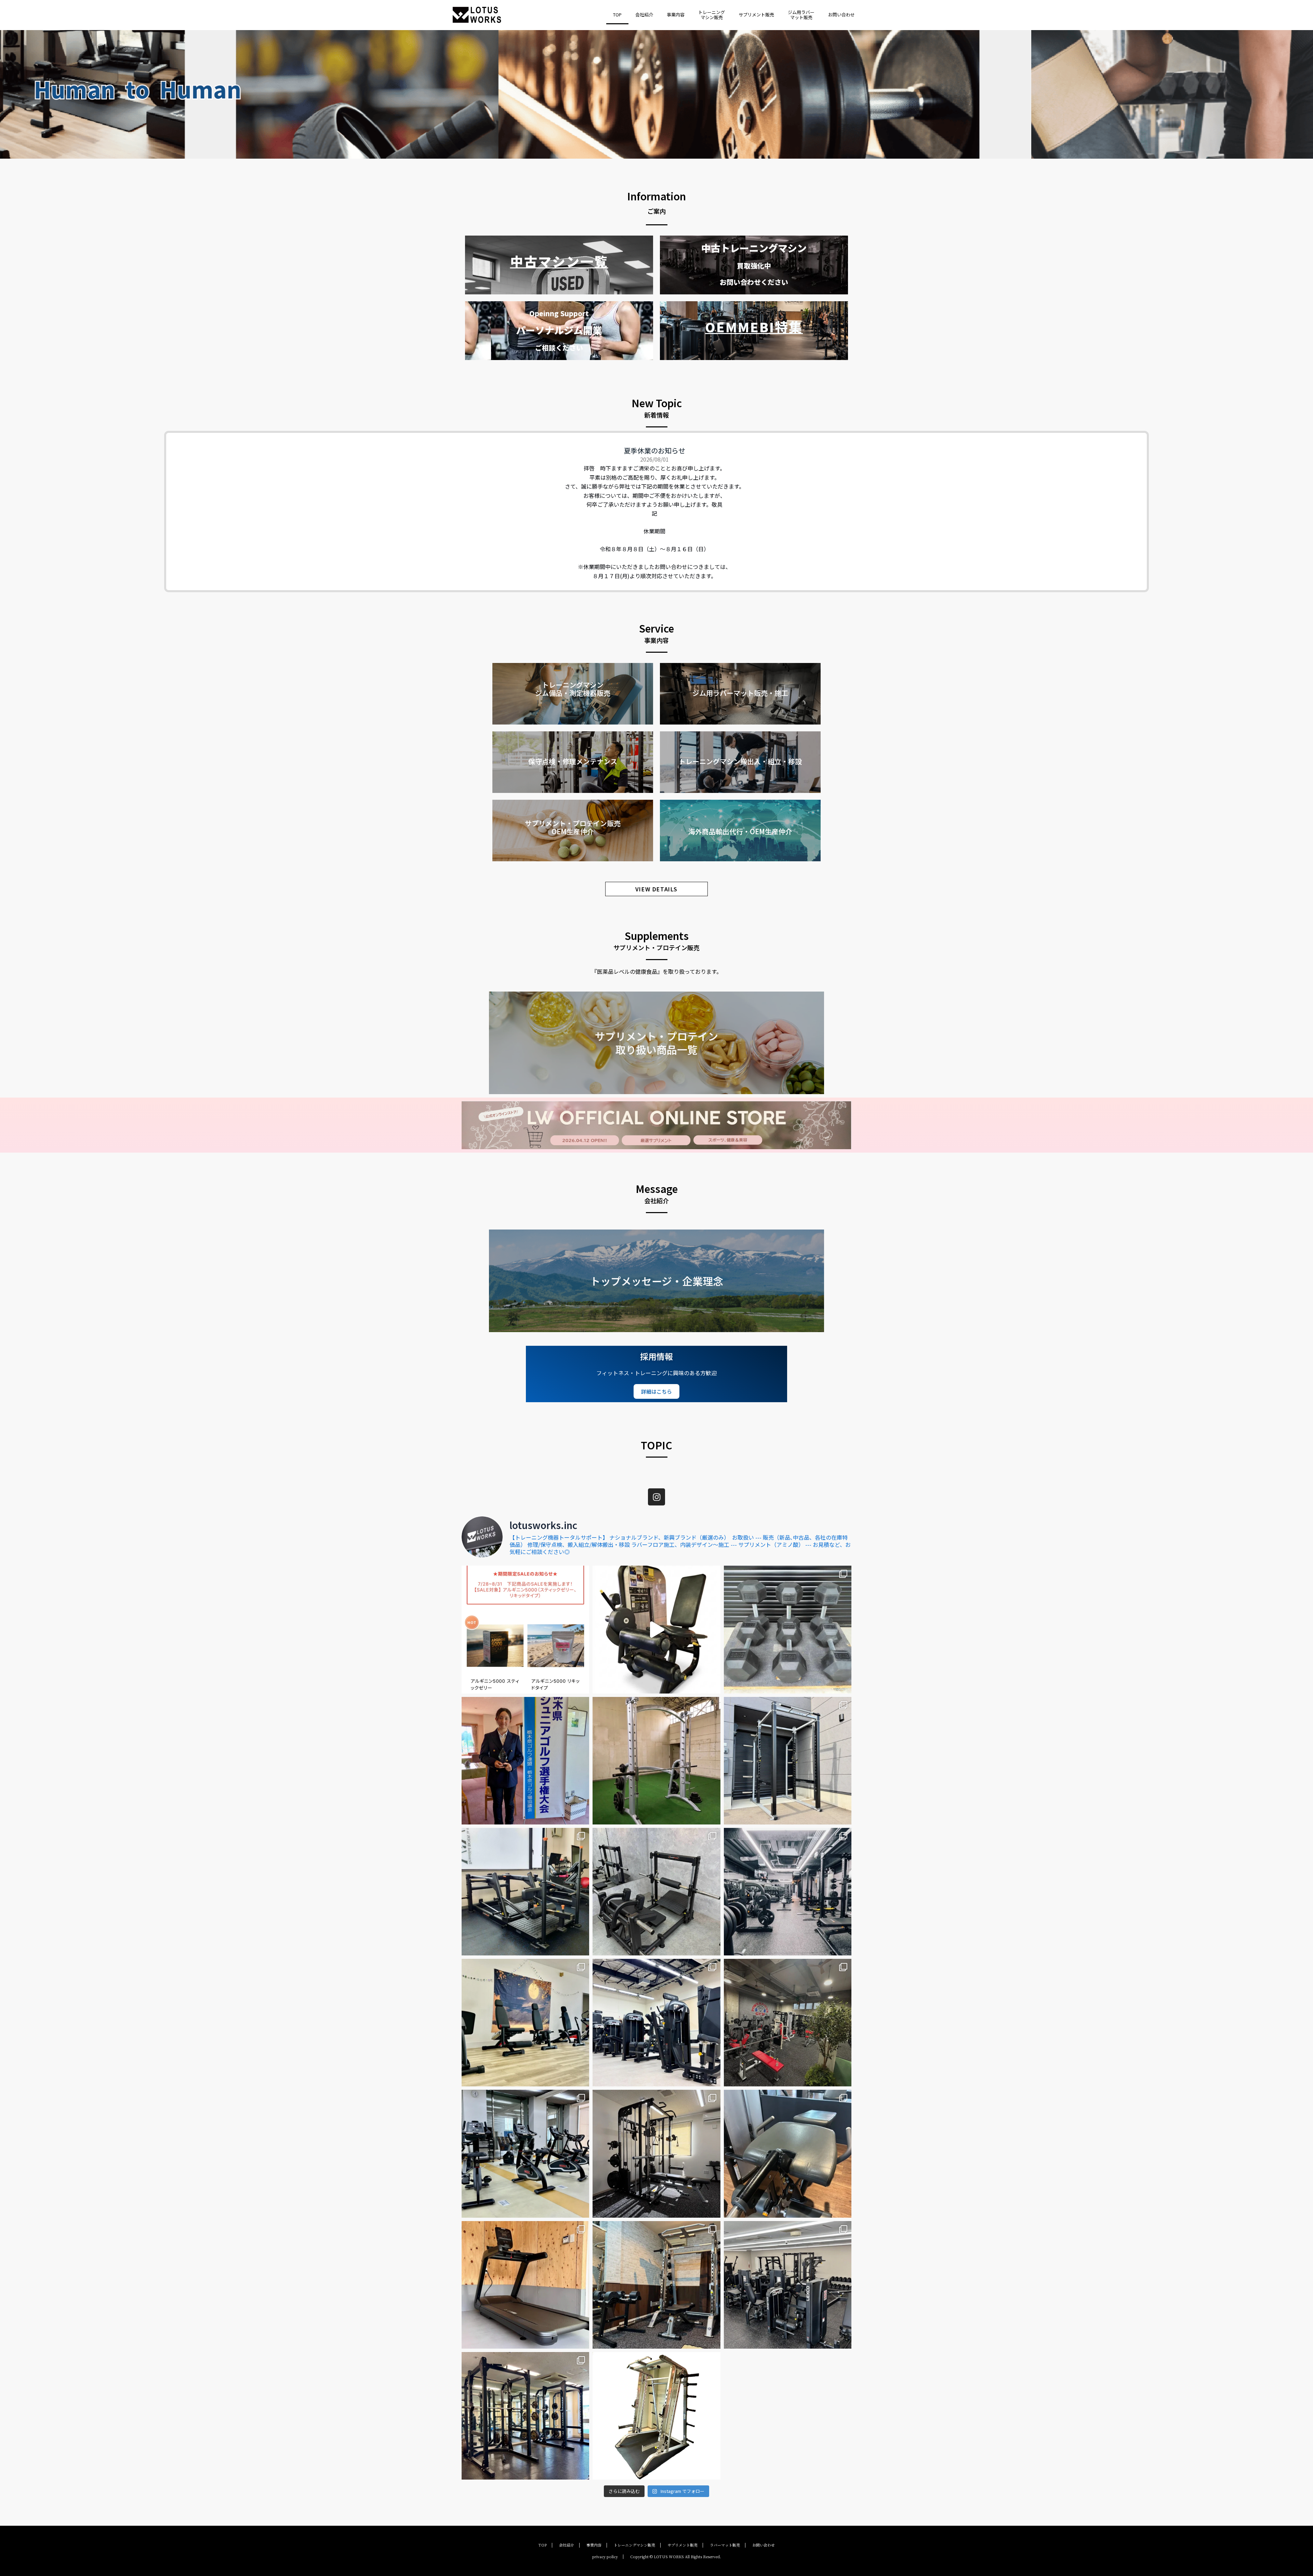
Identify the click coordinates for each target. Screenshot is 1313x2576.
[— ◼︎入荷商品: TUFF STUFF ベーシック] (656, 2416)
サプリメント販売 (756, 15)
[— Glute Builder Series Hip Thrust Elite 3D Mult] (656, 1892)
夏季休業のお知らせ (654, 450)
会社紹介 (644, 15)
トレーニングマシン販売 (712, 15)
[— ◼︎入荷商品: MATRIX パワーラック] (788, 1761)
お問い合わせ (841, 15)
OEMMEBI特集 (754, 327)
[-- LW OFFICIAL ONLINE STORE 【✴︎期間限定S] (525, 1629)
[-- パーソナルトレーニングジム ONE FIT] (656, 2285)
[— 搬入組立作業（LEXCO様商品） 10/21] (656, 2023)
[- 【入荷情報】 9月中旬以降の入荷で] (656, 1629)
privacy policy (605, 2557)
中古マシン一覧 (559, 261)
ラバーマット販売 (725, 2545)
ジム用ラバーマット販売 (801, 15)
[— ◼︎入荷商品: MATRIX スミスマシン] (656, 1761)
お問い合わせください (754, 265)
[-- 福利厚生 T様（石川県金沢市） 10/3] (525, 2285)
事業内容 (676, 15)
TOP (617, 15)
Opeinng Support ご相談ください (559, 330)
